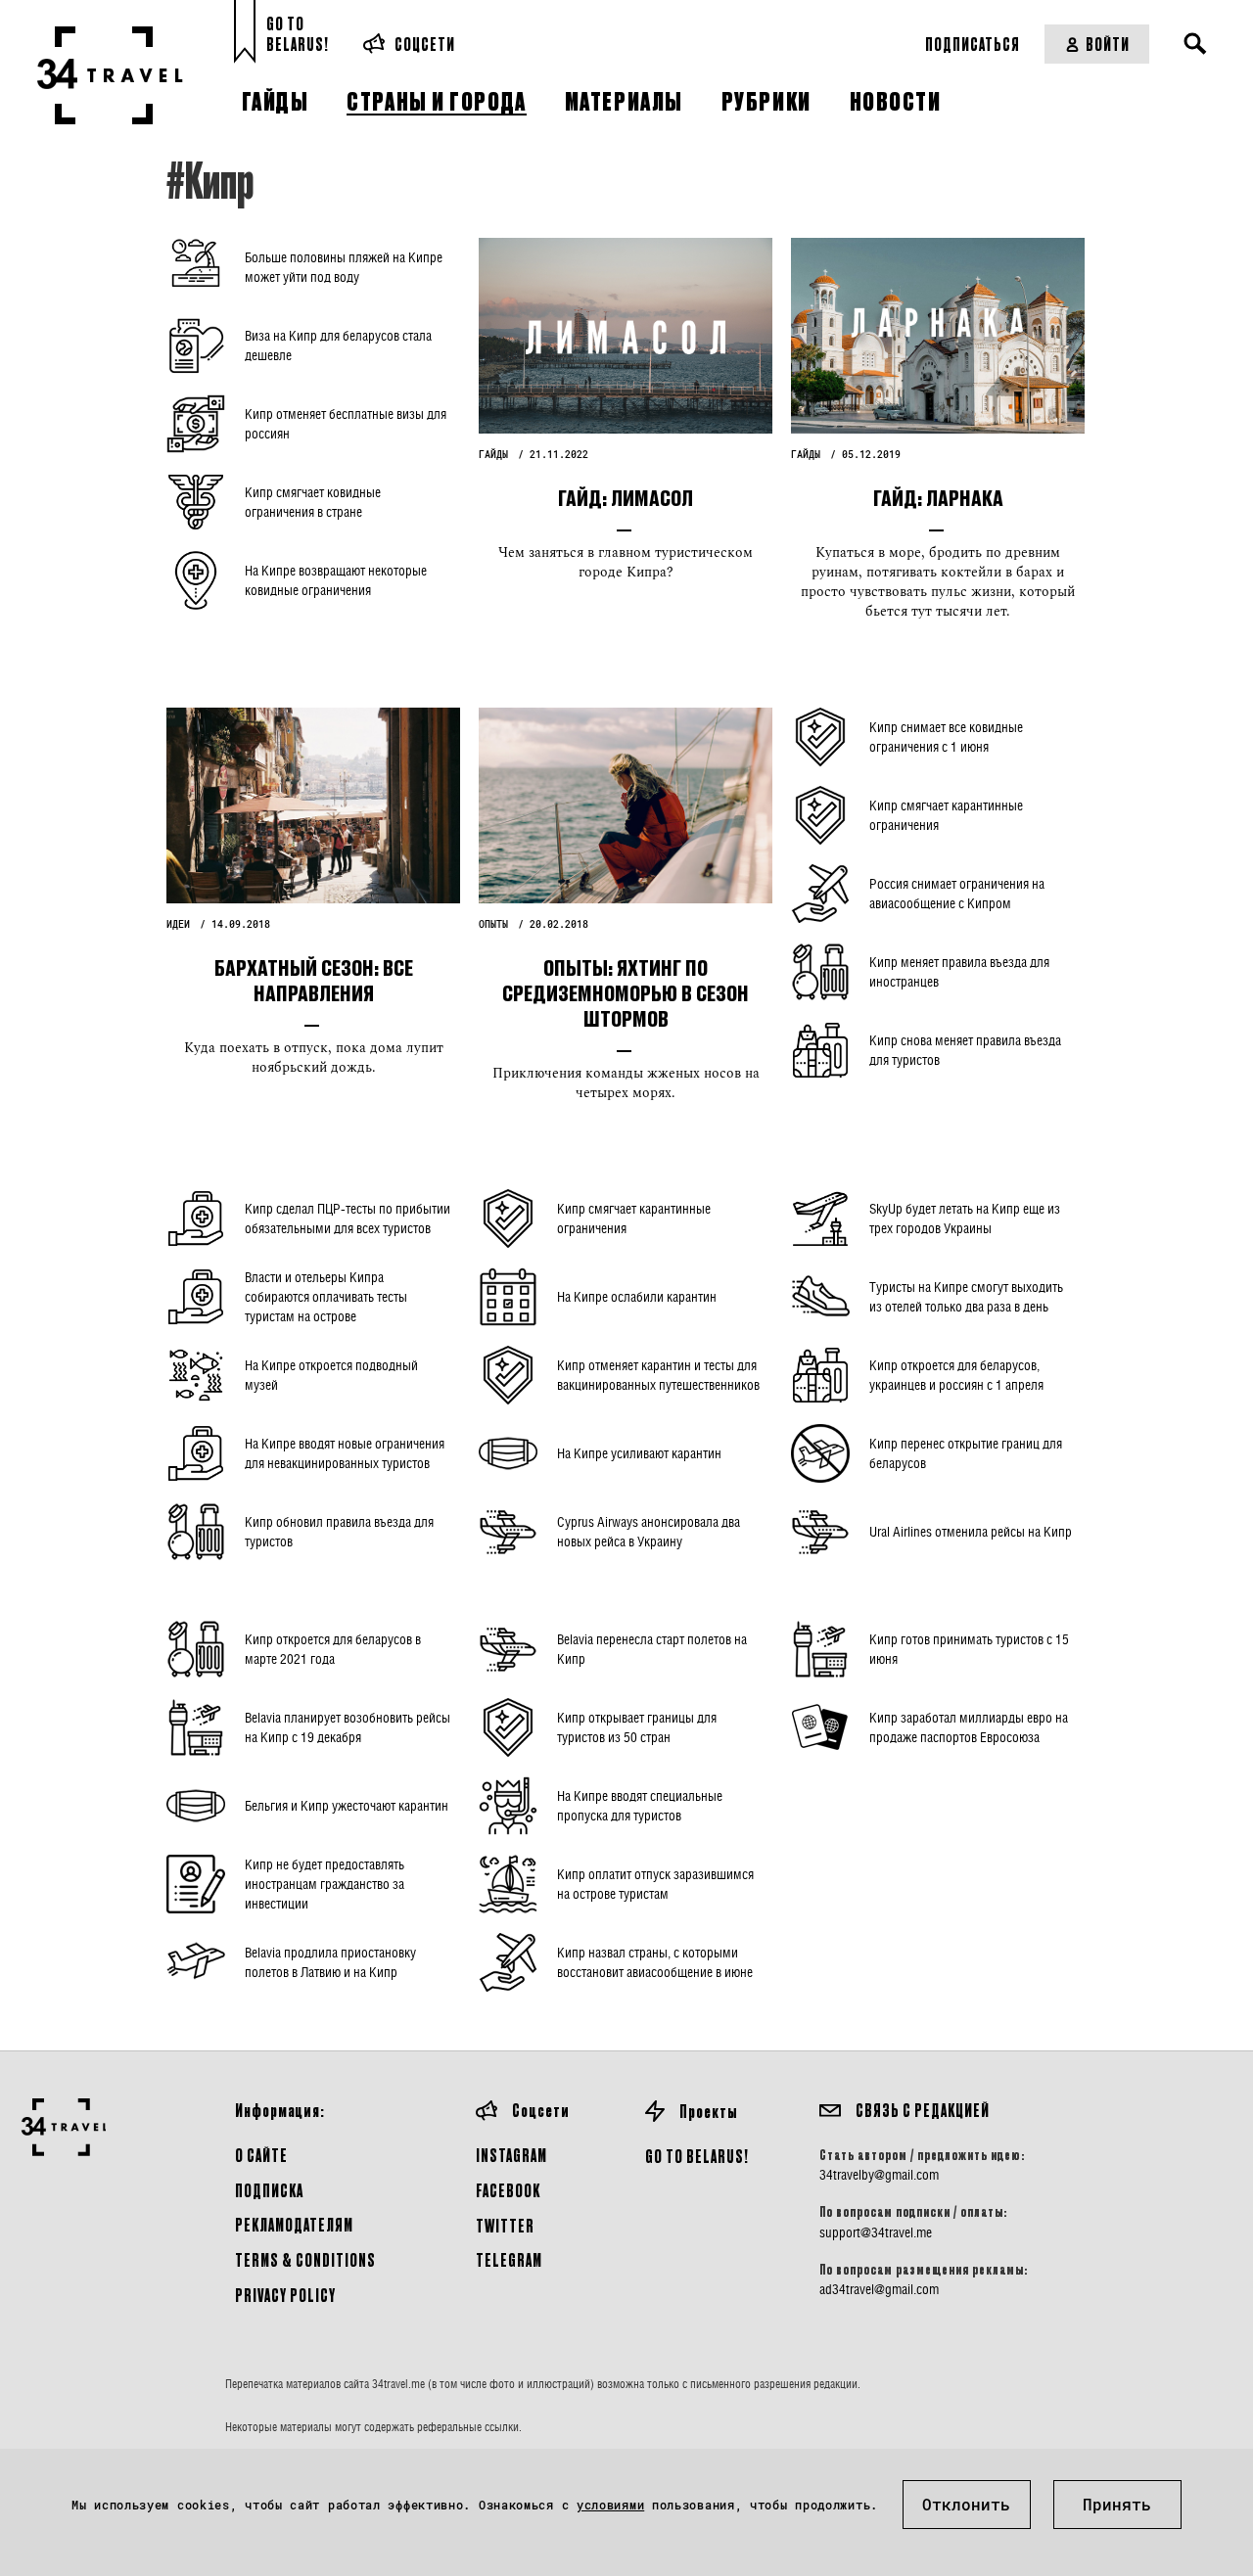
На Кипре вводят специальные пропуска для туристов (640, 1805)
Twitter (505, 2225)
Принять (1117, 2504)
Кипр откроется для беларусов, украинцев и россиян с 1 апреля (956, 1375)
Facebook (508, 2190)
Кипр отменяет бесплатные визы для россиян (346, 423)
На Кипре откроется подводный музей (331, 1375)
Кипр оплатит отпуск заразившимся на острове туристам (655, 1884)
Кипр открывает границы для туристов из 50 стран (637, 1727)
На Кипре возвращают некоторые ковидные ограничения (336, 580)
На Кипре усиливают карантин (639, 1453)
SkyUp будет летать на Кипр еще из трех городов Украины (965, 1218)
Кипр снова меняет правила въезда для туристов (965, 1050)
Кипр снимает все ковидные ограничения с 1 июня (946, 736)
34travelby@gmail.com (879, 2175)
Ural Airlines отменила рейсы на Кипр (971, 1531)
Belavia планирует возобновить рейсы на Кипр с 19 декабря (348, 1727)
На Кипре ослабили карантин (637, 1296)
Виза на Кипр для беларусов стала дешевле (338, 345)
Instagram (511, 2155)
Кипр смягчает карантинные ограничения (946, 815)
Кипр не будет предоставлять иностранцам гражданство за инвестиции (325, 1884)
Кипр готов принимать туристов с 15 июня (969, 1649)
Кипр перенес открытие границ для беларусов (966, 1453)
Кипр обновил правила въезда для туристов (339, 1531)
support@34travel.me (876, 2232)
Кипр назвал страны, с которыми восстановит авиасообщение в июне (655, 1962)
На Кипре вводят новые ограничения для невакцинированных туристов (345, 1453)
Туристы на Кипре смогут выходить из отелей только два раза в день (966, 1296)
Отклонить (966, 2504)
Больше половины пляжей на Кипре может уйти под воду (344, 267)
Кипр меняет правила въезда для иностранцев (959, 971)
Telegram (509, 2259)
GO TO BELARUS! (697, 2156)
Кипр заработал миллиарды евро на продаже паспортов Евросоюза (969, 1727)
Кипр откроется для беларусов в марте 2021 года (333, 1649)
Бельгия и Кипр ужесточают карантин (347, 1805)
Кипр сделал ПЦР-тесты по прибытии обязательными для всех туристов (348, 1218)
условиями (610, 2505)
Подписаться (973, 44)
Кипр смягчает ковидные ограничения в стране (313, 502)
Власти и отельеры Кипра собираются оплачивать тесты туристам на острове (326, 1296)
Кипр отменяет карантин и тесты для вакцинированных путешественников (658, 1375)
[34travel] (110, 75)
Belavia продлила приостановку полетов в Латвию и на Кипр (330, 1962)
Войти (1108, 44)
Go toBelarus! (298, 34)
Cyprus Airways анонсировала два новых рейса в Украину (649, 1531)
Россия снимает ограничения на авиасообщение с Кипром (957, 893)
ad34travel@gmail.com (879, 2289)
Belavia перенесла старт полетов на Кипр (652, 1649)
